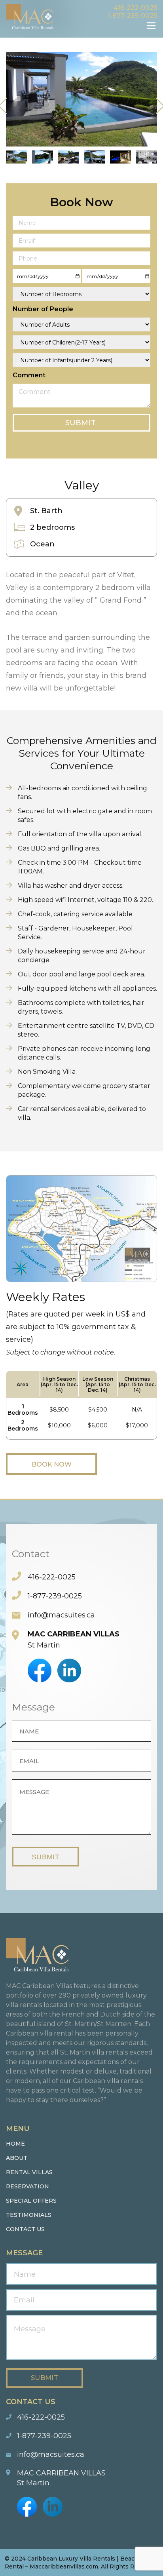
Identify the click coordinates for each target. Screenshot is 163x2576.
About (17, 2158)
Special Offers (31, 2201)
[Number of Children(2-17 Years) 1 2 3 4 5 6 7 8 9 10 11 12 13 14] (81, 342)
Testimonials (29, 2215)
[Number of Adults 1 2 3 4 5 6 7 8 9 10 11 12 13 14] (81, 324)
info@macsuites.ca (61, 1615)
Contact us (25, 2229)
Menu (151, 26)
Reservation (27, 2186)
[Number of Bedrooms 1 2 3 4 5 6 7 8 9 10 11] (81, 294)
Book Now (52, 1464)
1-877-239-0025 (132, 16)
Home (15, 2144)
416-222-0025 (135, 8)
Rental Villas (29, 2172)
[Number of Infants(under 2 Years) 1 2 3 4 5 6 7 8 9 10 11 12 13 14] (81, 360)
